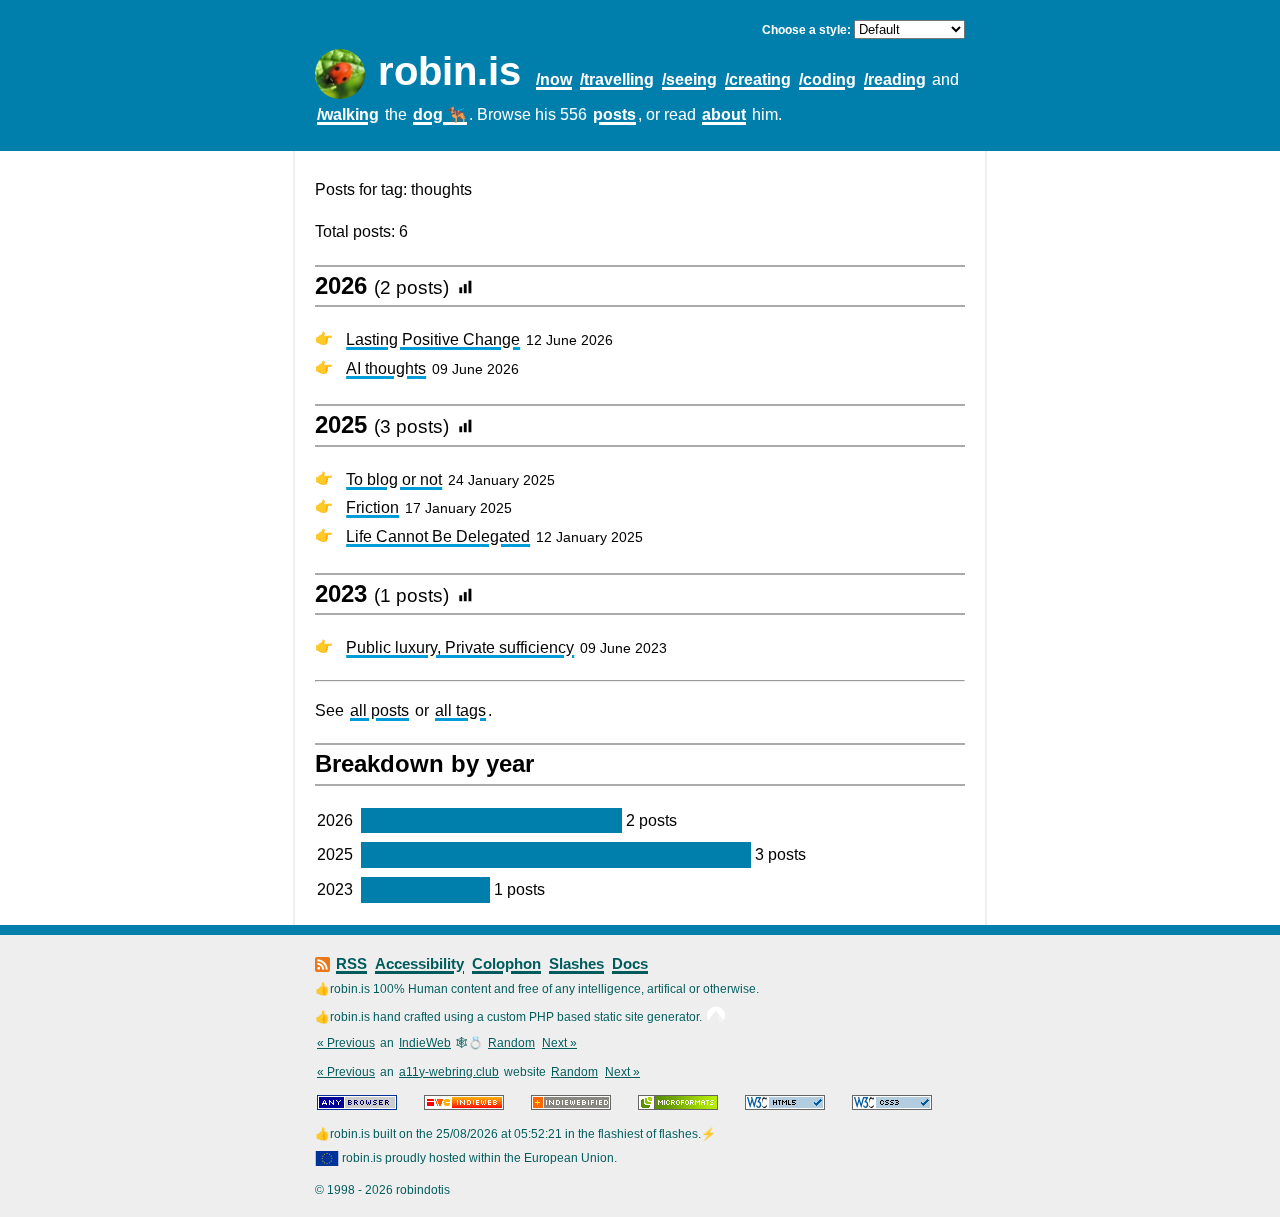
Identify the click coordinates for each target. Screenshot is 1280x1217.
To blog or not (394, 479)
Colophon (506, 963)
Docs (630, 963)
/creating (758, 79)
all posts (379, 710)
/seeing (689, 79)
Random (511, 1043)
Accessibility (419, 963)
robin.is (449, 71)
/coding (827, 79)
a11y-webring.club (449, 1072)
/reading (895, 79)
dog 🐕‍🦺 (440, 114)
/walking (348, 114)
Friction (372, 507)
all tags (460, 710)
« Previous (346, 1043)
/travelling (617, 79)
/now (554, 79)
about (724, 114)
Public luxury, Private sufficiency (460, 647)
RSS (351, 963)
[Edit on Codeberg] (716, 1017)
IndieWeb (425, 1043)
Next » (559, 1043)
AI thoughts (386, 368)
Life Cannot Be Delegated (438, 536)
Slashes (576, 963)
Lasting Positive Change (433, 339)
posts (614, 114)
